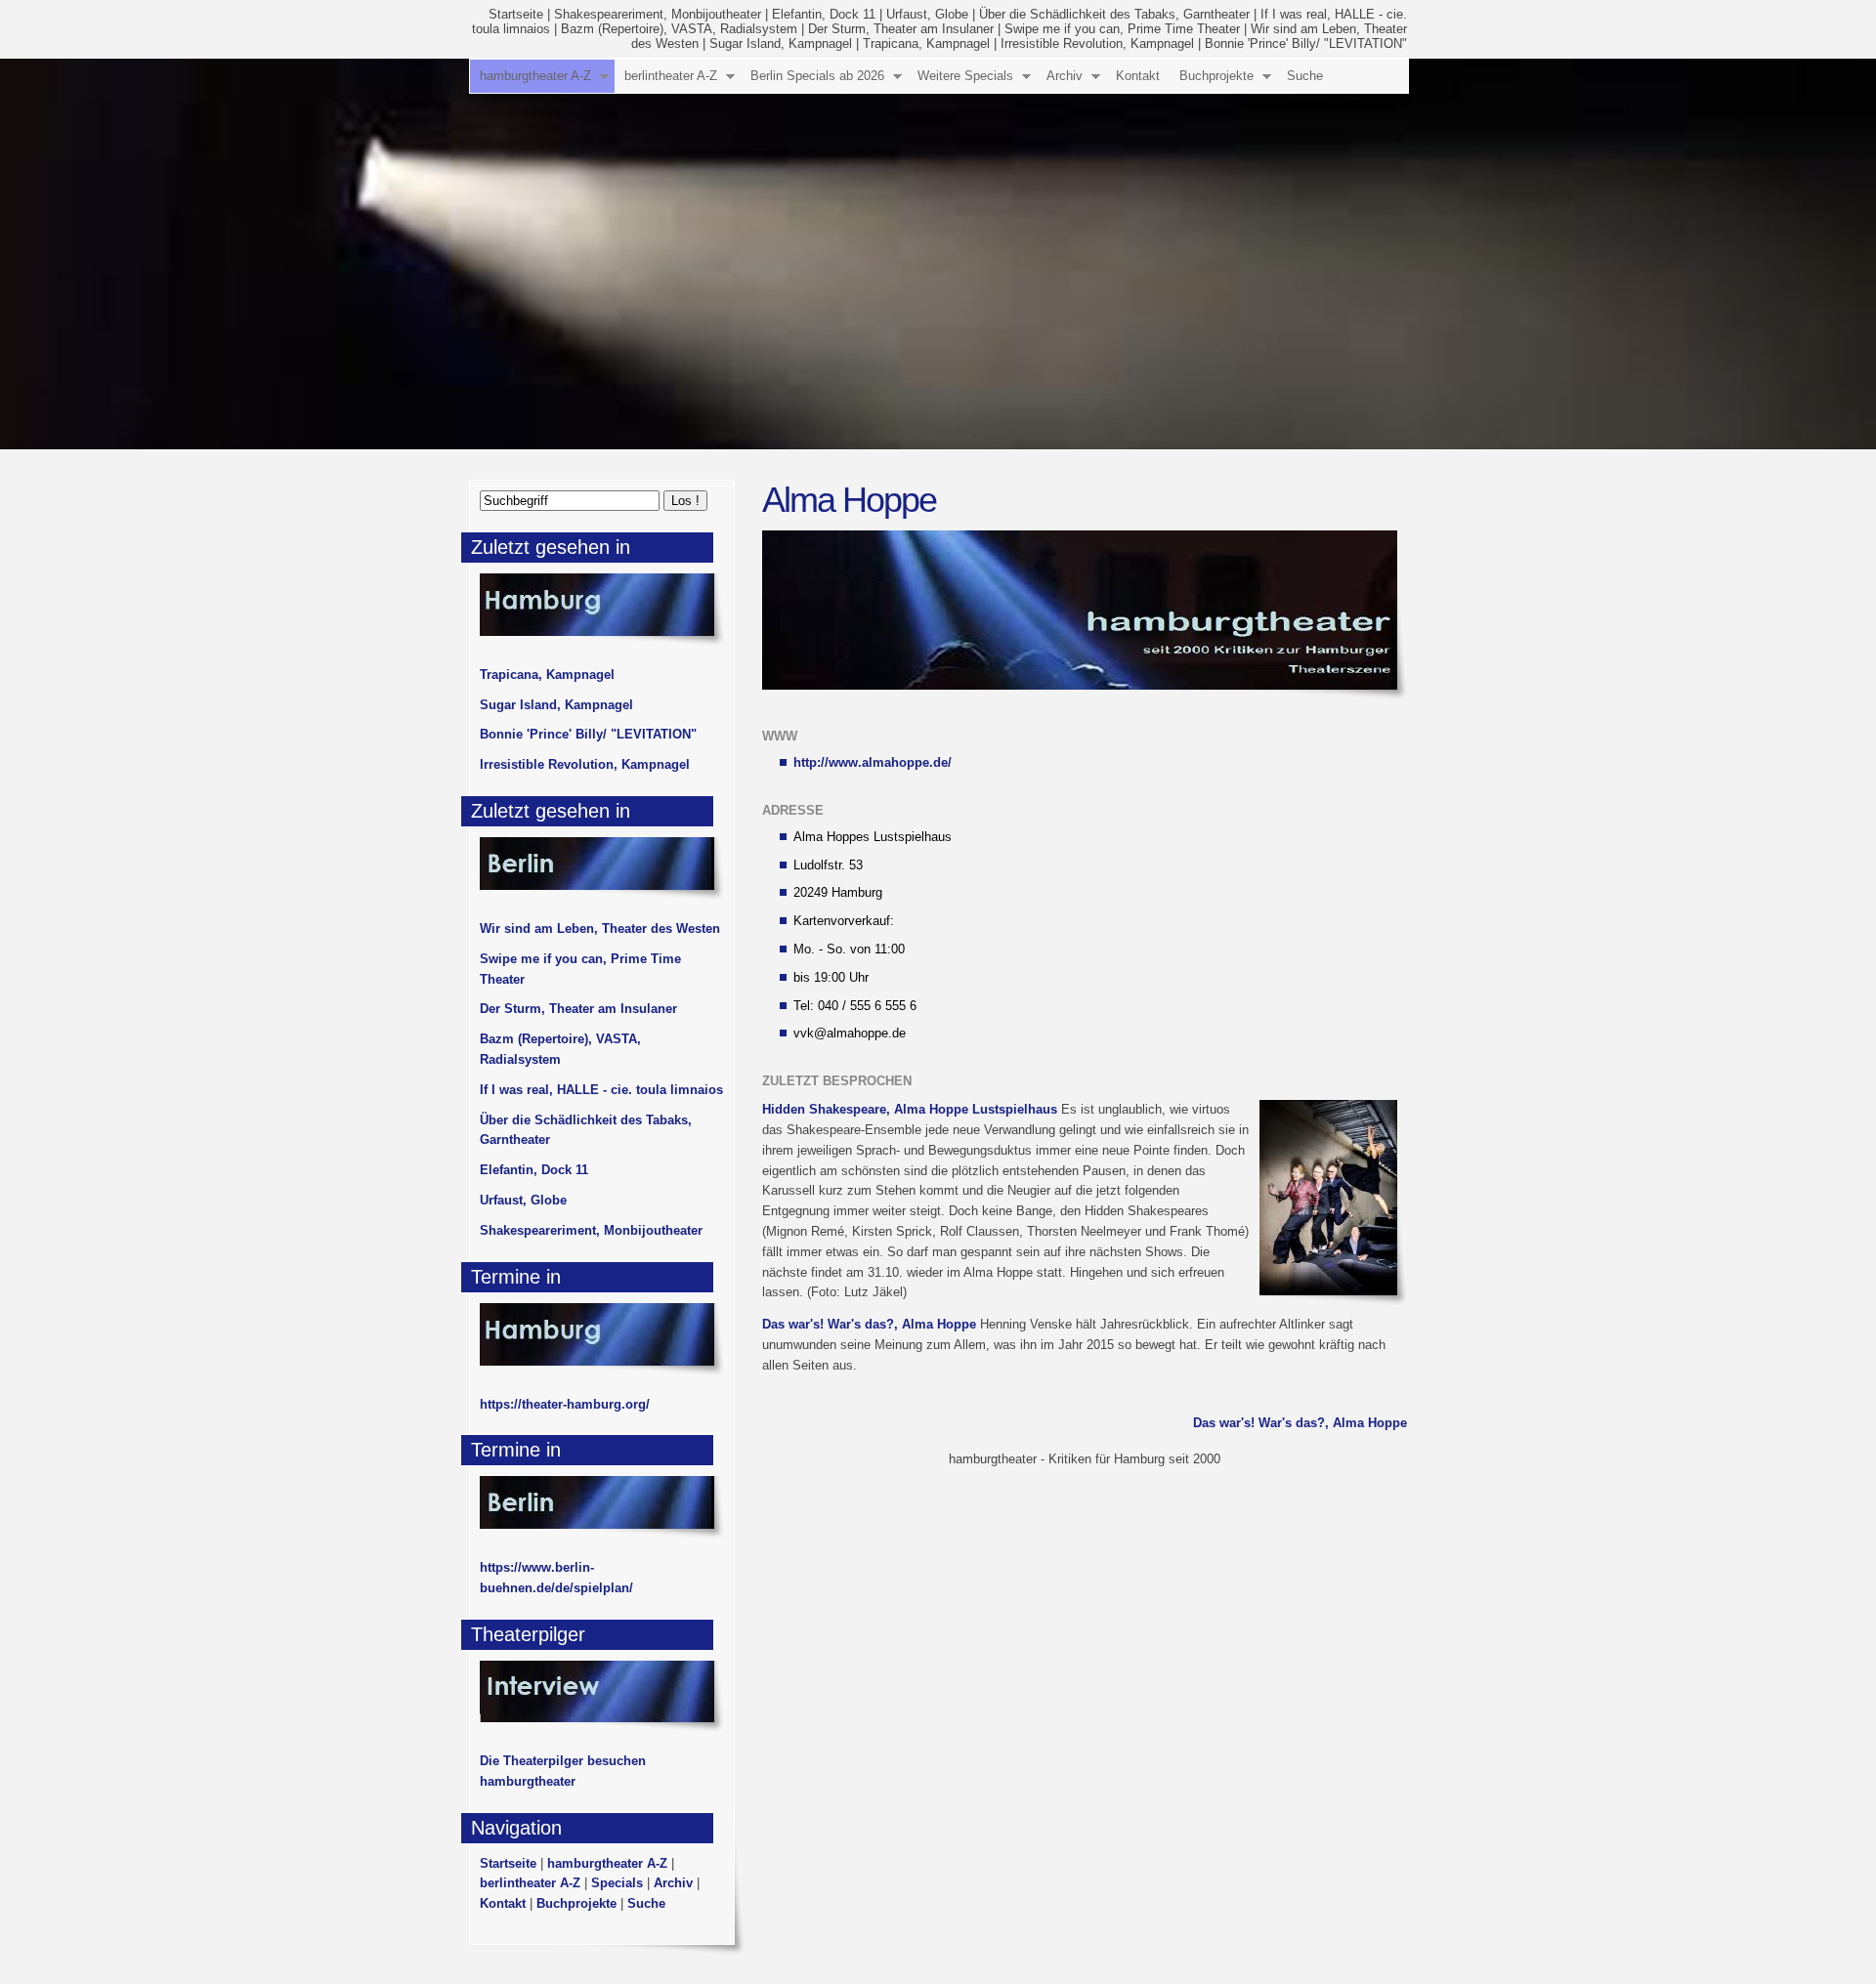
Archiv (1065, 76)
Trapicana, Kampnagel (926, 43)
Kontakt (1138, 76)
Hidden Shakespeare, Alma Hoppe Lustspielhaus (910, 1109)
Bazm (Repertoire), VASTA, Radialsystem (679, 29)
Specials (617, 1883)
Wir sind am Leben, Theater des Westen (600, 929)
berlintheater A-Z (671, 76)
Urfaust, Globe (927, 14)
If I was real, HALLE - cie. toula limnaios (601, 1090)
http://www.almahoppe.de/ (873, 762)
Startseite (516, 14)
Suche (1305, 76)
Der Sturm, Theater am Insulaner (901, 29)
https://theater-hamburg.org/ (565, 1404)
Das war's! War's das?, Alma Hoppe (869, 1324)
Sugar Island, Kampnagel (781, 43)
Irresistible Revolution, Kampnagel (1097, 43)
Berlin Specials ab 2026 (817, 76)
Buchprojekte (1216, 76)
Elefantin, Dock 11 (824, 14)
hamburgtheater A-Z (535, 76)
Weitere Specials (965, 76)
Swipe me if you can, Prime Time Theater (1122, 29)
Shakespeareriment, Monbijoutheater (658, 14)
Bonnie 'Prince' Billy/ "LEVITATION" (1306, 43)
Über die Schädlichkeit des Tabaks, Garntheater (1114, 14)
